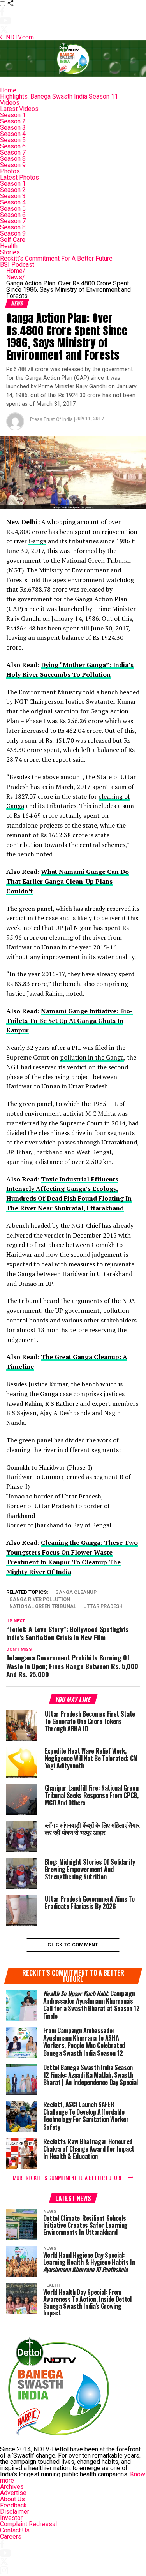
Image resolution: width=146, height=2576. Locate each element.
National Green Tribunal (43, 1607)
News (16, 277)
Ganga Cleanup (76, 1593)
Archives (12, 2487)
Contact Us (15, 2530)
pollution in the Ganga (92, 1057)
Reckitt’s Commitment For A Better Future (56, 258)
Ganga (37, 541)
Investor (11, 2518)
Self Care (13, 240)
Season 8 (13, 159)
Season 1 (13, 115)
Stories (10, 252)
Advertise (13, 2493)
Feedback (13, 2505)
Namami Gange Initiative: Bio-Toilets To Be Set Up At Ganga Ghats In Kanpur (69, 1021)
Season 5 (13, 140)
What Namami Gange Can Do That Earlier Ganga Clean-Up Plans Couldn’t (68, 881)
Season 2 (13, 121)
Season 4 (13, 134)
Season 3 (13, 128)
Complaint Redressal (28, 2524)
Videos (10, 103)
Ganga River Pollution (40, 1600)
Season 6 (13, 146)
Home (8, 90)
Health (9, 246)
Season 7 (13, 152)
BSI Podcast (17, 265)
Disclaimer (15, 2512)
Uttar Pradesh (103, 1607)
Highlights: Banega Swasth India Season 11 (59, 96)
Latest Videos (19, 109)
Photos (10, 171)
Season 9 (13, 165)
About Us (12, 2499)
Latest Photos (19, 177)
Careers (11, 2536)
